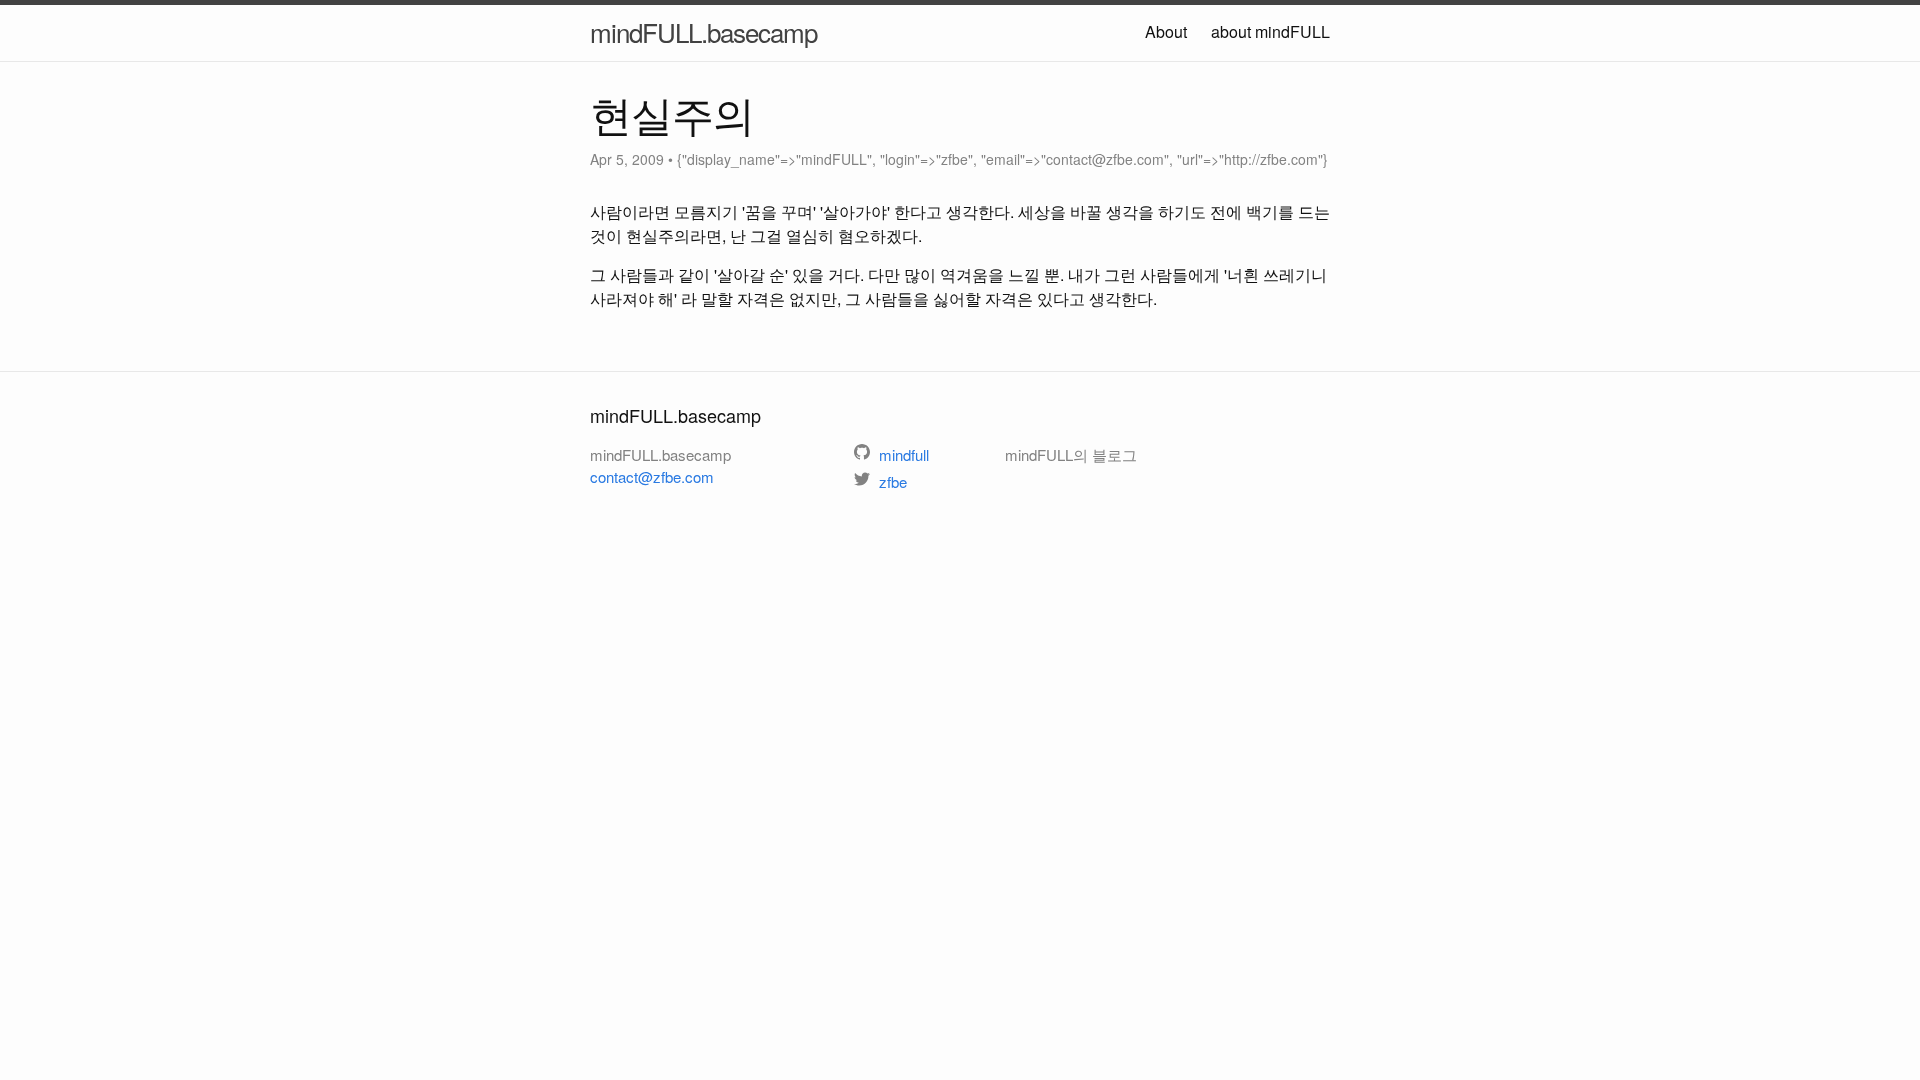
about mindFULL (1270, 31)
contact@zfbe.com (652, 476)
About (1166, 31)
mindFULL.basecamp (703, 31)
